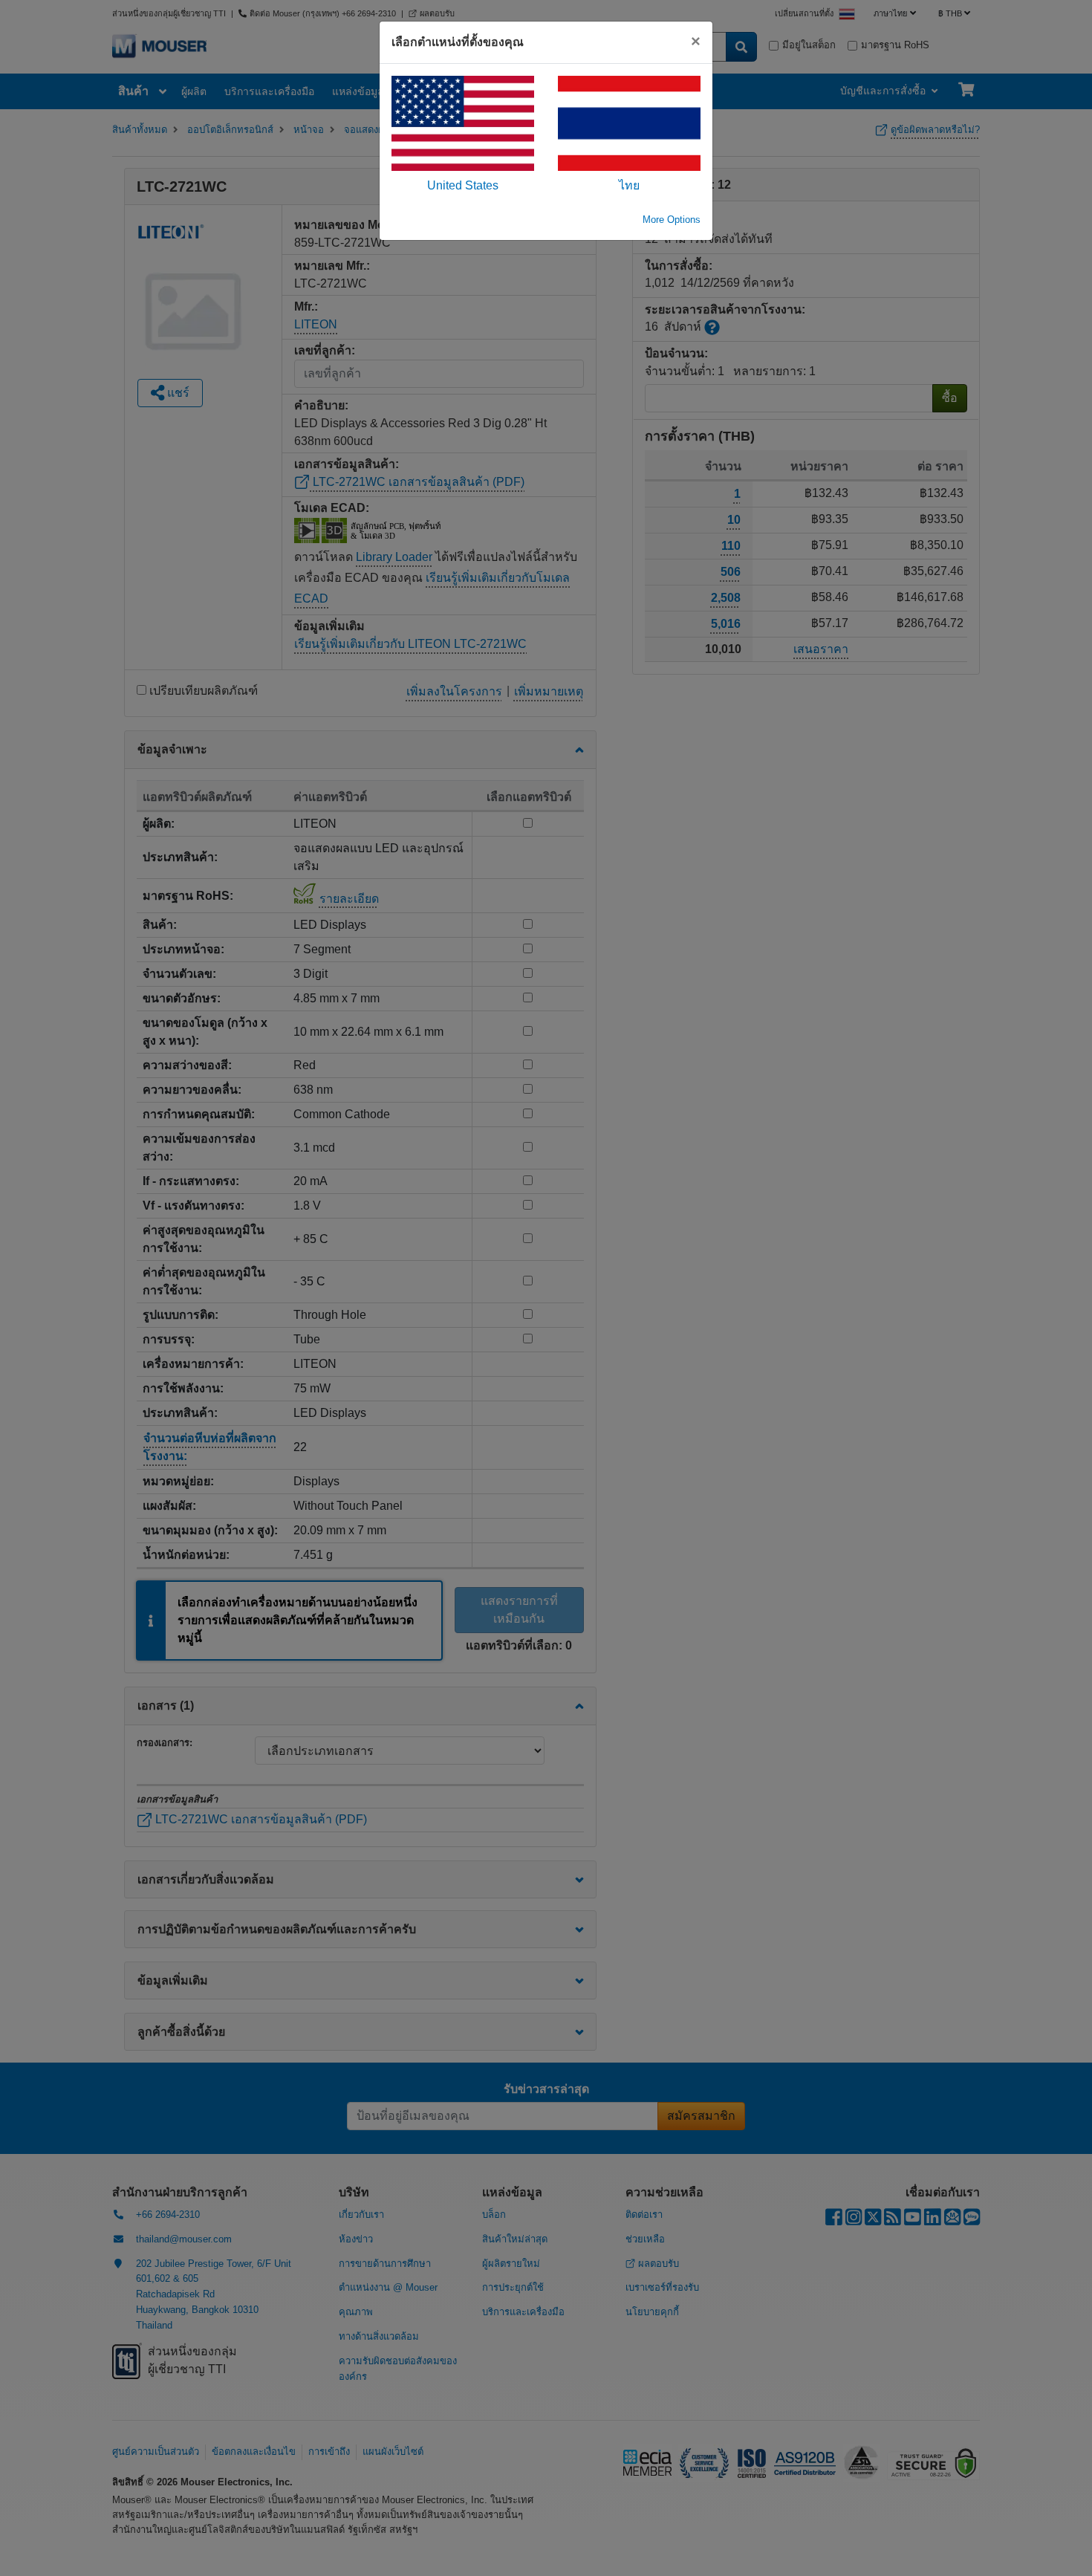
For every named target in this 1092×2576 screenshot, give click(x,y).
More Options (672, 220)
